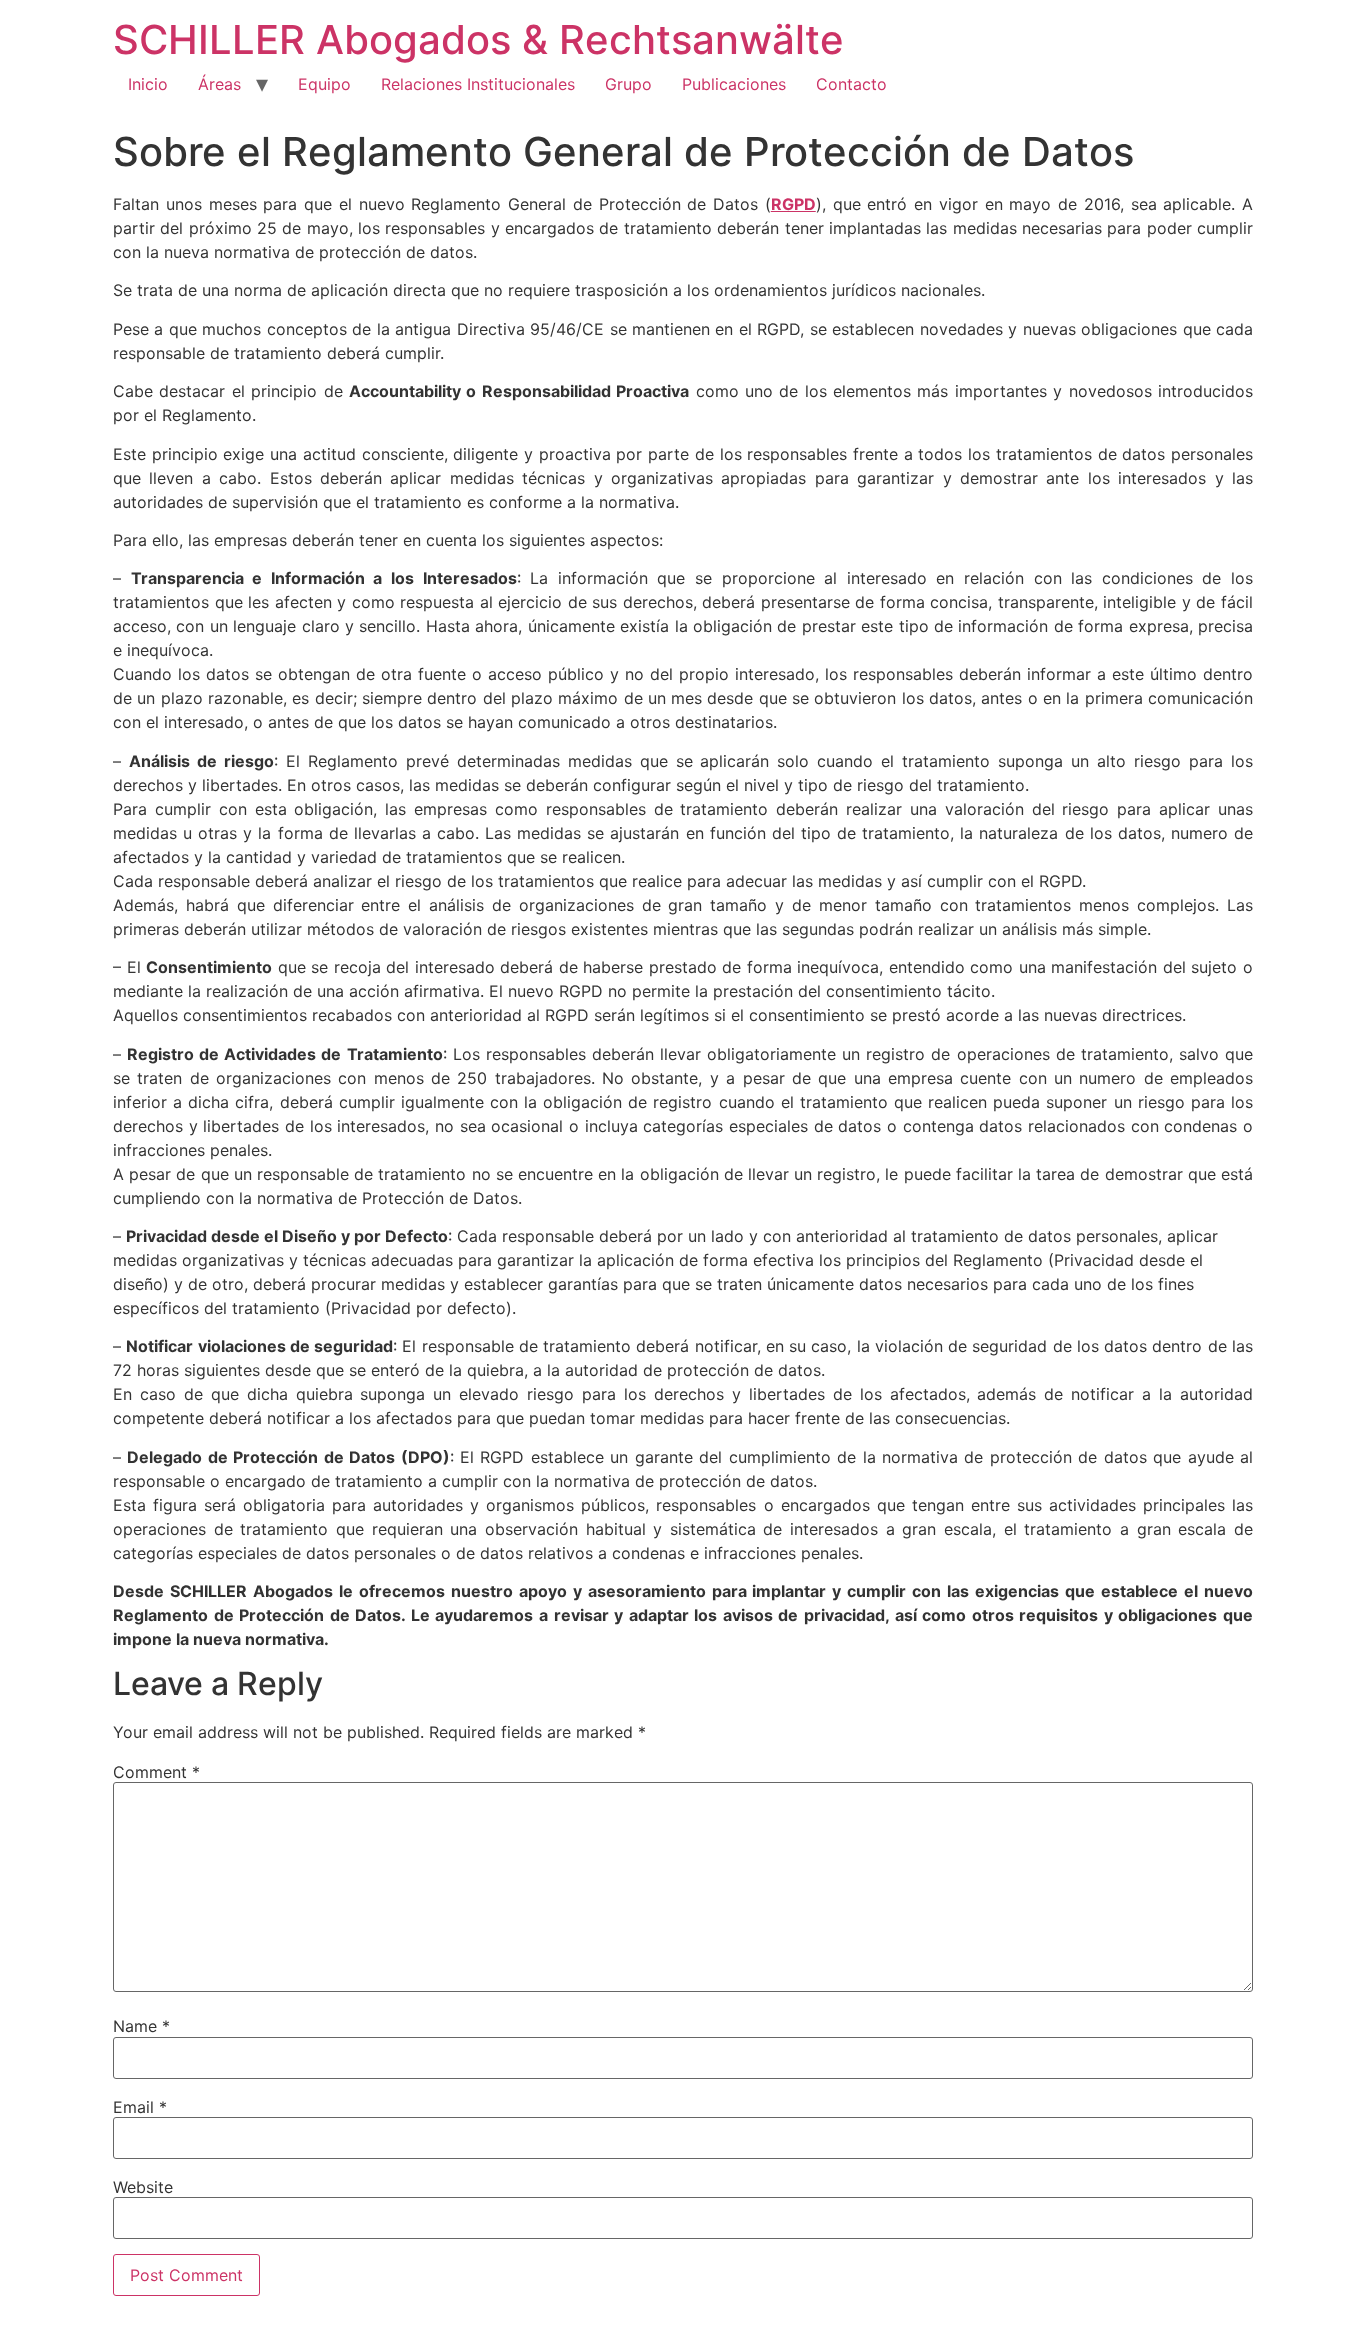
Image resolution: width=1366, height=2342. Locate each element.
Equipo (324, 84)
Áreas (219, 84)
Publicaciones (734, 84)
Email (140, 2107)
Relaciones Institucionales (478, 84)
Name (141, 2026)
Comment (156, 1772)
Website (143, 2187)
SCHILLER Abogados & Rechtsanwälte (478, 39)
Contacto (851, 84)
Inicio (148, 84)
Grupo (628, 84)
